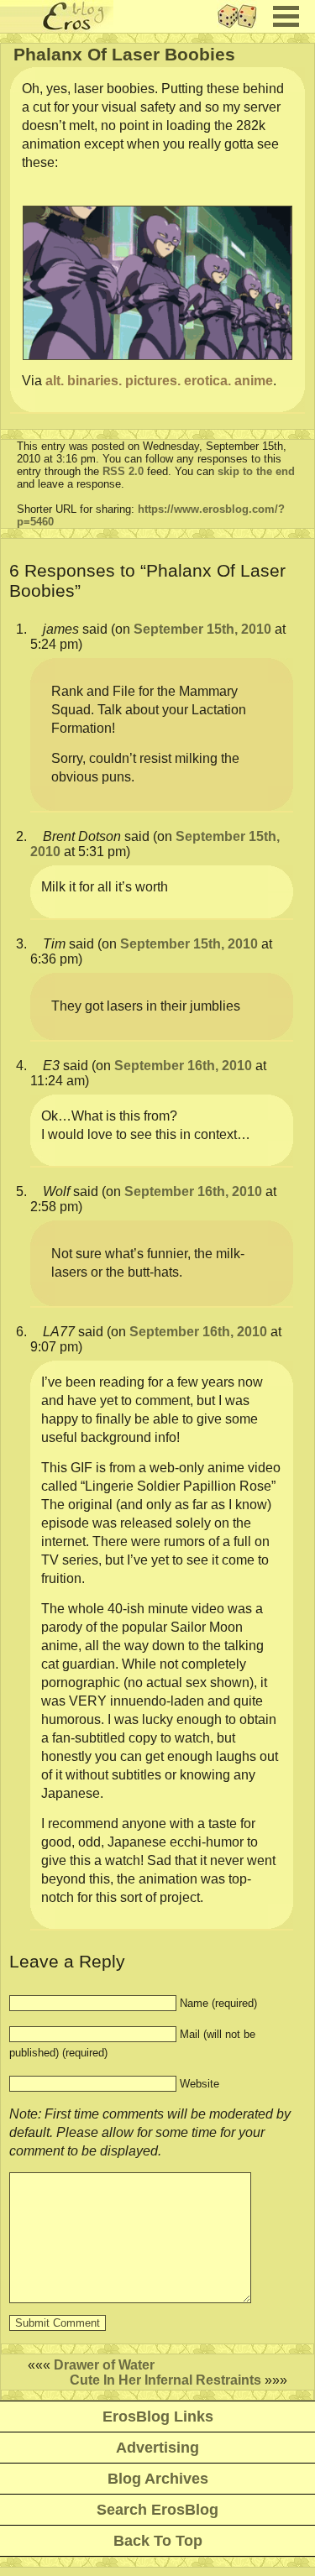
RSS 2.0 (123, 471)
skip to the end (256, 471)
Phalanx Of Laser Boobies (124, 54)
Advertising (157, 2448)
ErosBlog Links (158, 2417)
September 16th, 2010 (183, 1066)
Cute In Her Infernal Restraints (165, 2380)
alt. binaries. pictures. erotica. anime (159, 381)
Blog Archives (158, 2479)
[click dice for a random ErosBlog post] (242, 28)
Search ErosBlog (157, 2510)
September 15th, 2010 (202, 629)
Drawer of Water (104, 2365)
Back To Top (158, 2541)
